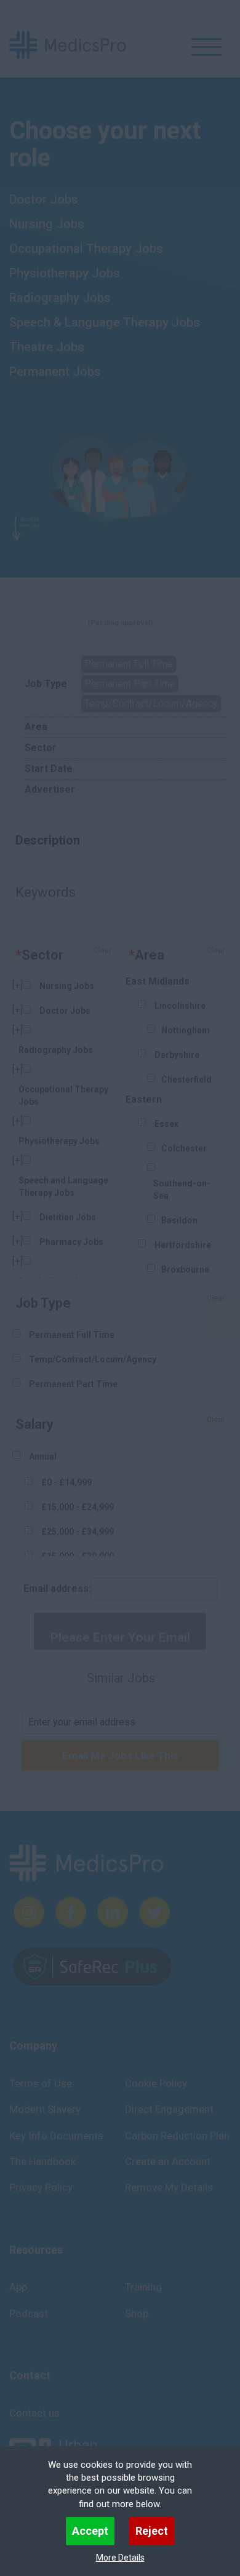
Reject (152, 2531)
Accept (90, 2531)
